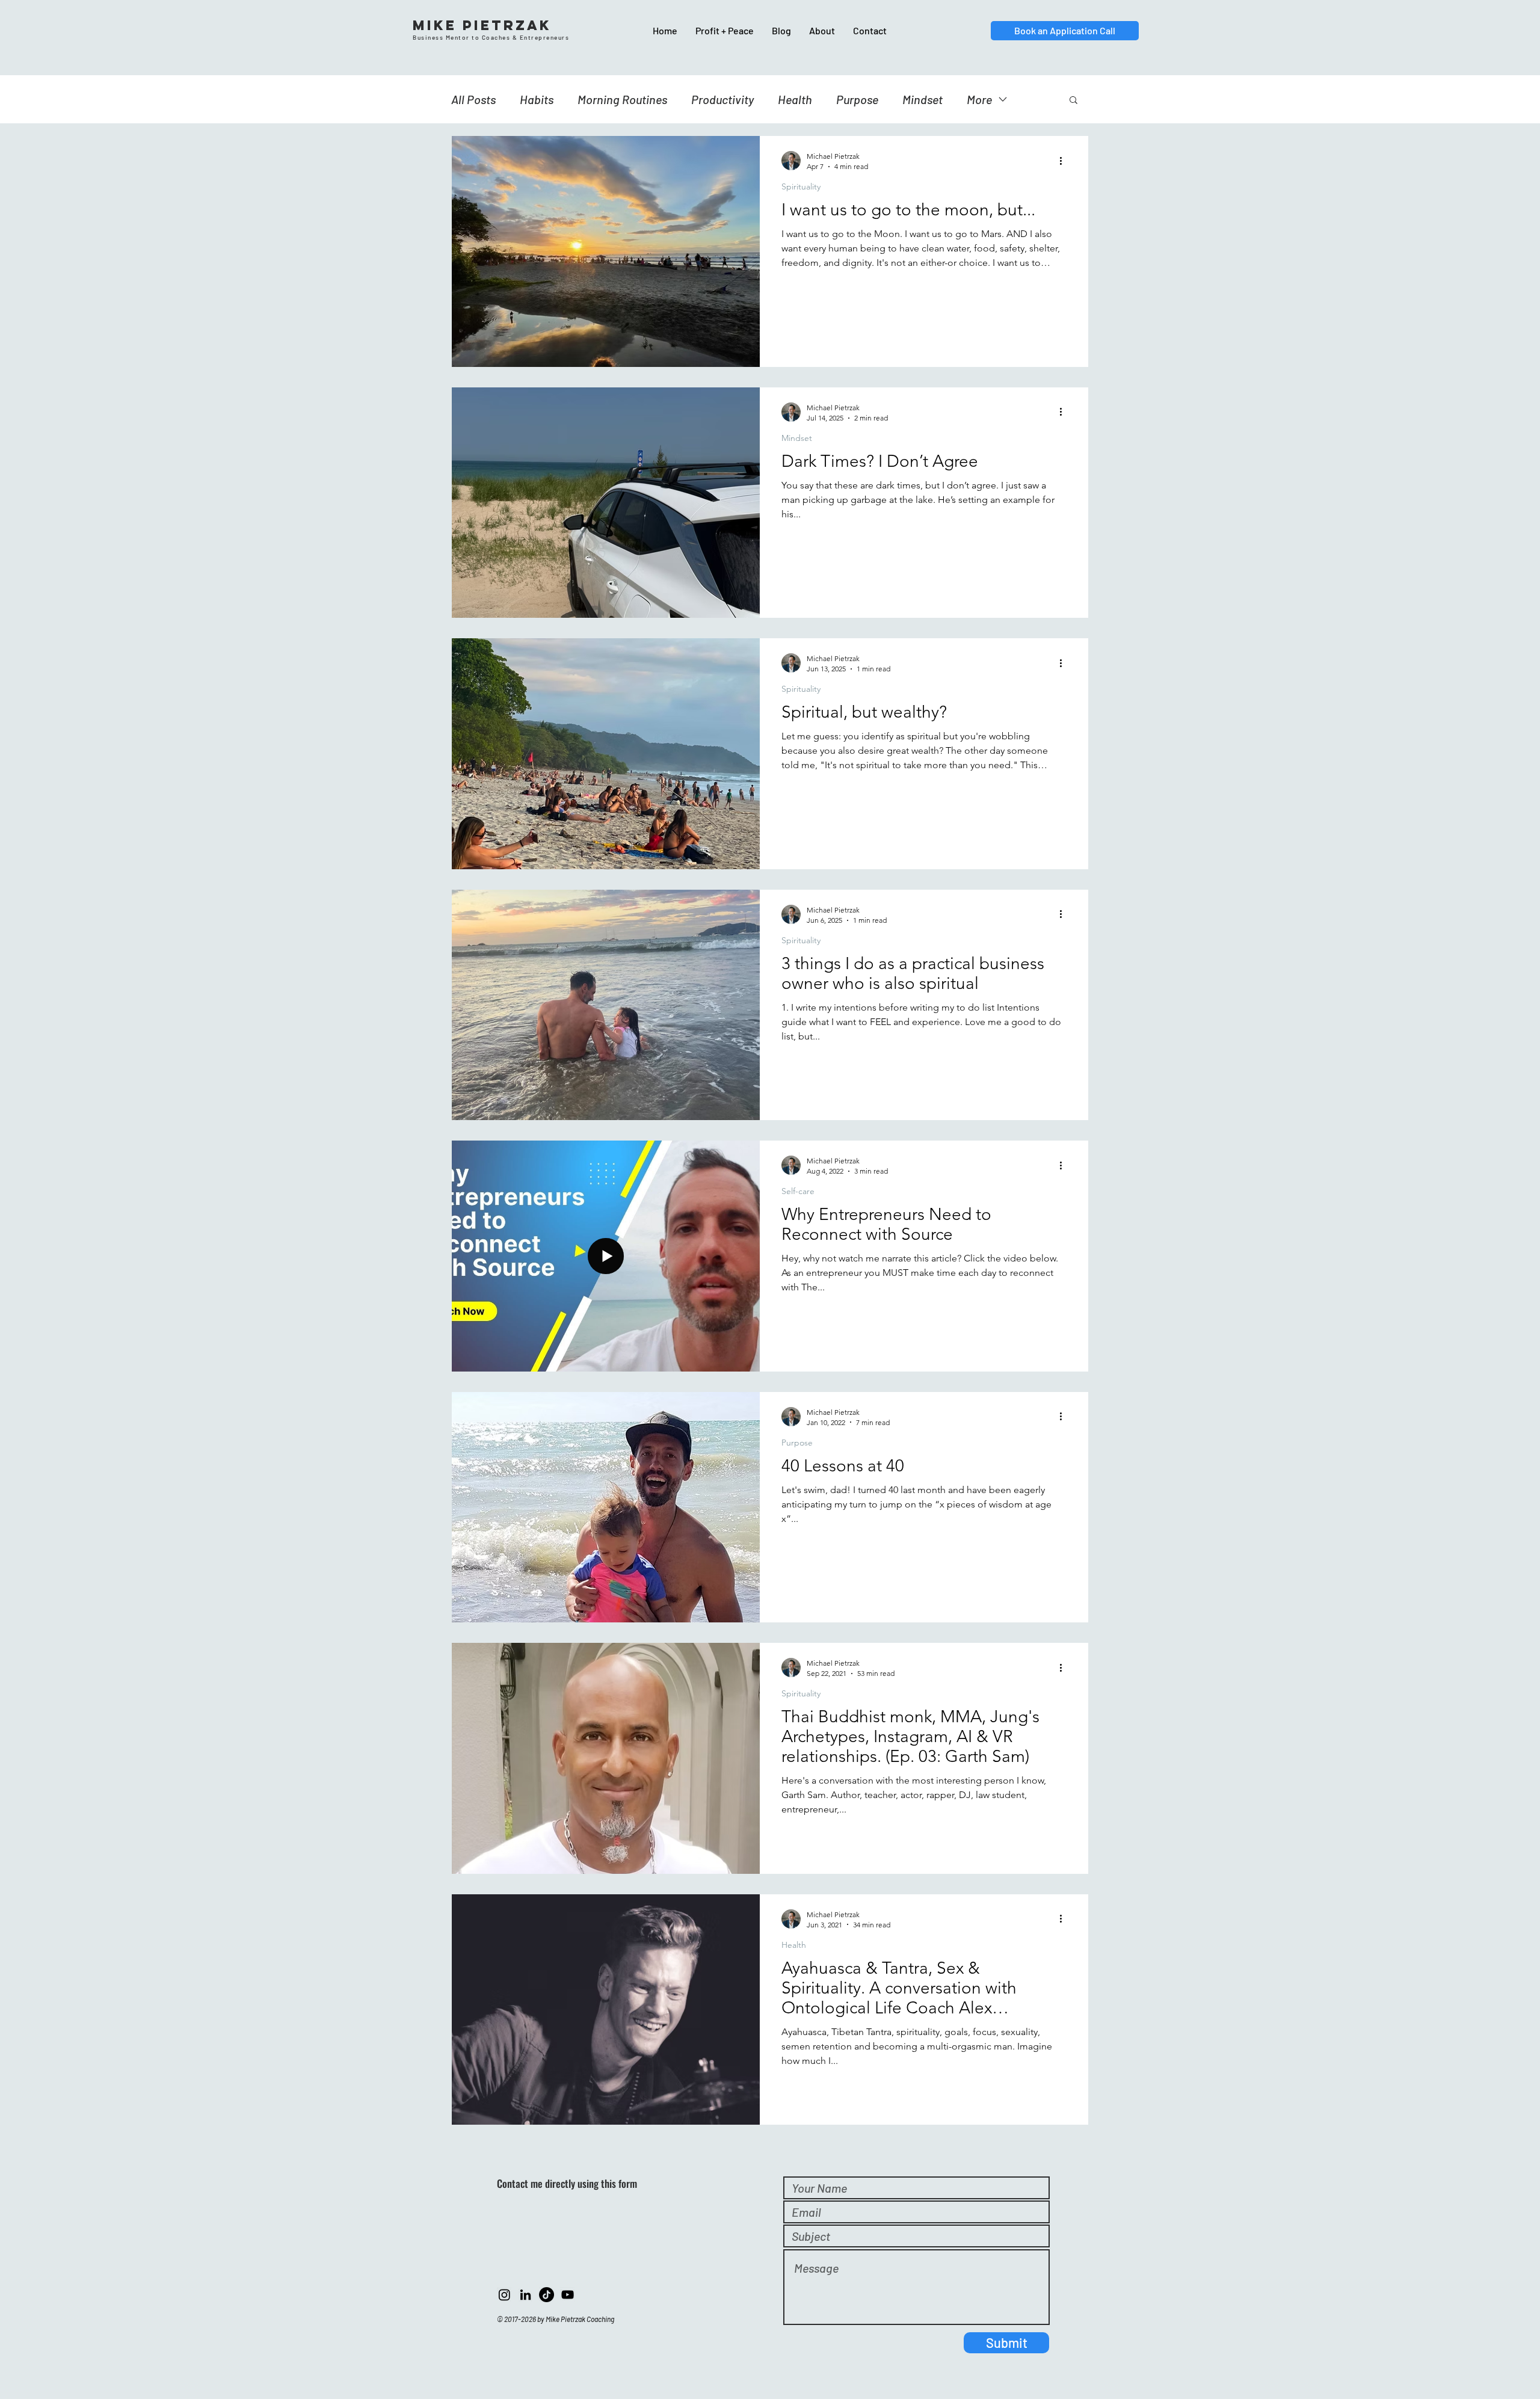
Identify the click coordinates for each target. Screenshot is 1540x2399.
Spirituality (801, 187)
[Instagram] (504, 2295)
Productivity (722, 99)
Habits (537, 99)
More (979, 99)
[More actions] (1065, 161)
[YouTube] (568, 2295)
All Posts (473, 99)
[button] (1073, 101)
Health (795, 99)
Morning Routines (622, 99)
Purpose (857, 99)
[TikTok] (547, 2295)
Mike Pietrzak (482, 25)
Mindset (922, 99)
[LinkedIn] (525, 2295)
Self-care (798, 1191)
